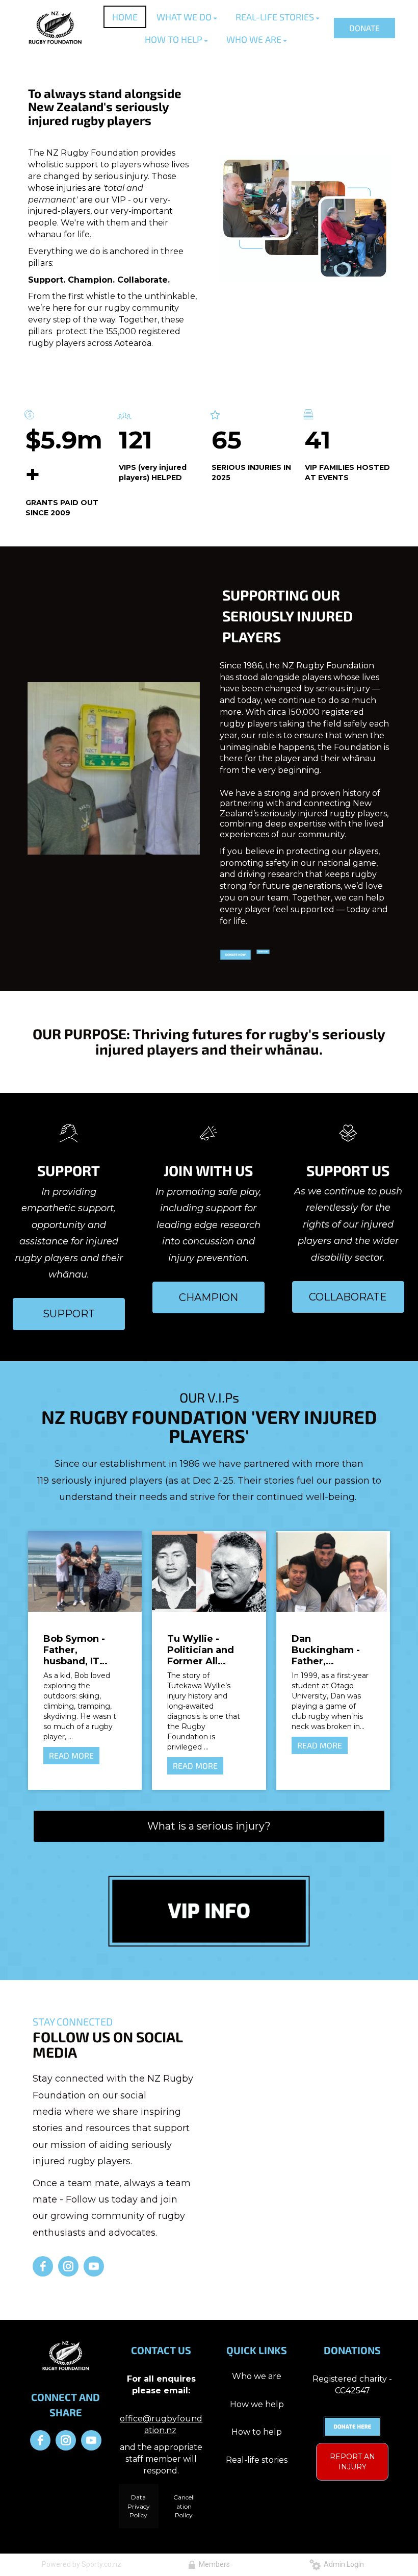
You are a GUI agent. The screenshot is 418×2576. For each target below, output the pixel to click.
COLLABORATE (348, 1297)
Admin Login (342, 2564)
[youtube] (94, 2266)
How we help (257, 2404)
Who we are (257, 2376)
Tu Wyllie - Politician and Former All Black (201, 1650)
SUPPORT (69, 1314)
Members (213, 2564)
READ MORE (71, 1755)
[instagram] (68, 2266)
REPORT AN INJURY (352, 2462)
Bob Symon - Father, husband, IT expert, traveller (82, 1650)
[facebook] (43, 2266)
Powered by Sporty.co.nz (82, 2564)
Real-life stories (257, 2460)
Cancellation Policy (184, 2506)
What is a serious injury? (209, 1826)
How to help (257, 2432)
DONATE (364, 28)
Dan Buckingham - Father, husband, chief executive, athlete (328, 1650)
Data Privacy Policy (139, 2506)
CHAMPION (208, 1297)
